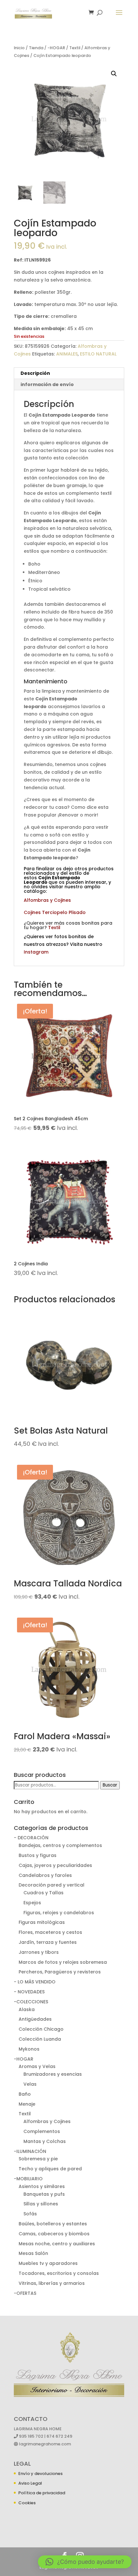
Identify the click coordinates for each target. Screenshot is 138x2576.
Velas (30, 2084)
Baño (25, 2094)
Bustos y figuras (38, 1855)
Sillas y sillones (41, 2204)
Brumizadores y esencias (53, 2074)
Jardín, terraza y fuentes (48, 1942)
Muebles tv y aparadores (48, 2263)
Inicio (19, 48)
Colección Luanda (40, 2039)
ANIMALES (67, 354)
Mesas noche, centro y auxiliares (57, 2244)
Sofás (30, 2214)
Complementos (42, 2131)
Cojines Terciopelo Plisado (55, 912)
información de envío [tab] (47, 384)
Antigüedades (35, 2019)
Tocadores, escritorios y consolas (59, 2273)
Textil (75, 48)
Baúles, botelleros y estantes (53, 2224)
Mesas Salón (33, 2253)
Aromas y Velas (37, 2066)
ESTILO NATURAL (98, 354)
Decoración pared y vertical (52, 1885)
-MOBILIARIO (28, 2179)
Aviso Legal (30, 2483)
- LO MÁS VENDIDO (35, 1982)
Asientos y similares (42, 2186)
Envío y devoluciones (40, 2474)
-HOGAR (56, 48)
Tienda (36, 48)
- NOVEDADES (29, 1992)
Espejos (32, 1903)
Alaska (27, 2009)
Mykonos (29, 2049)
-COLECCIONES (31, 2002)
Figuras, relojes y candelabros (59, 1913)
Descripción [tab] (35, 373)
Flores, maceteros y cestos (50, 1932)
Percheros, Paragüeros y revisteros (60, 1972)
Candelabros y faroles (45, 1875)
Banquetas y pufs (44, 2194)
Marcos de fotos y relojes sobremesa (63, 1962)
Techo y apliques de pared (50, 2169)
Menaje (27, 2104)
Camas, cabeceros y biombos (54, 2234)
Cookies (27, 2503)
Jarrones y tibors (39, 1952)
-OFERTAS (25, 2293)
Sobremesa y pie (38, 2159)
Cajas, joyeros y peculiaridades (55, 1865)
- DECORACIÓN (31, 1838)
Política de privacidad (42, 2493)
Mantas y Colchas (45, 2141)
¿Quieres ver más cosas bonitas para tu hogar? (68, 925)
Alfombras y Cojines (47, 900)
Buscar (110, 1785)
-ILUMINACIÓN (30, 2151)
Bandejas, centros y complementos (60, 1845)
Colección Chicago (41, 2029)
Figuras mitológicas (42, 1922)
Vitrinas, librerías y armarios (52, 2283)
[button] (114, 74)
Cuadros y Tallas (43, 1893)
